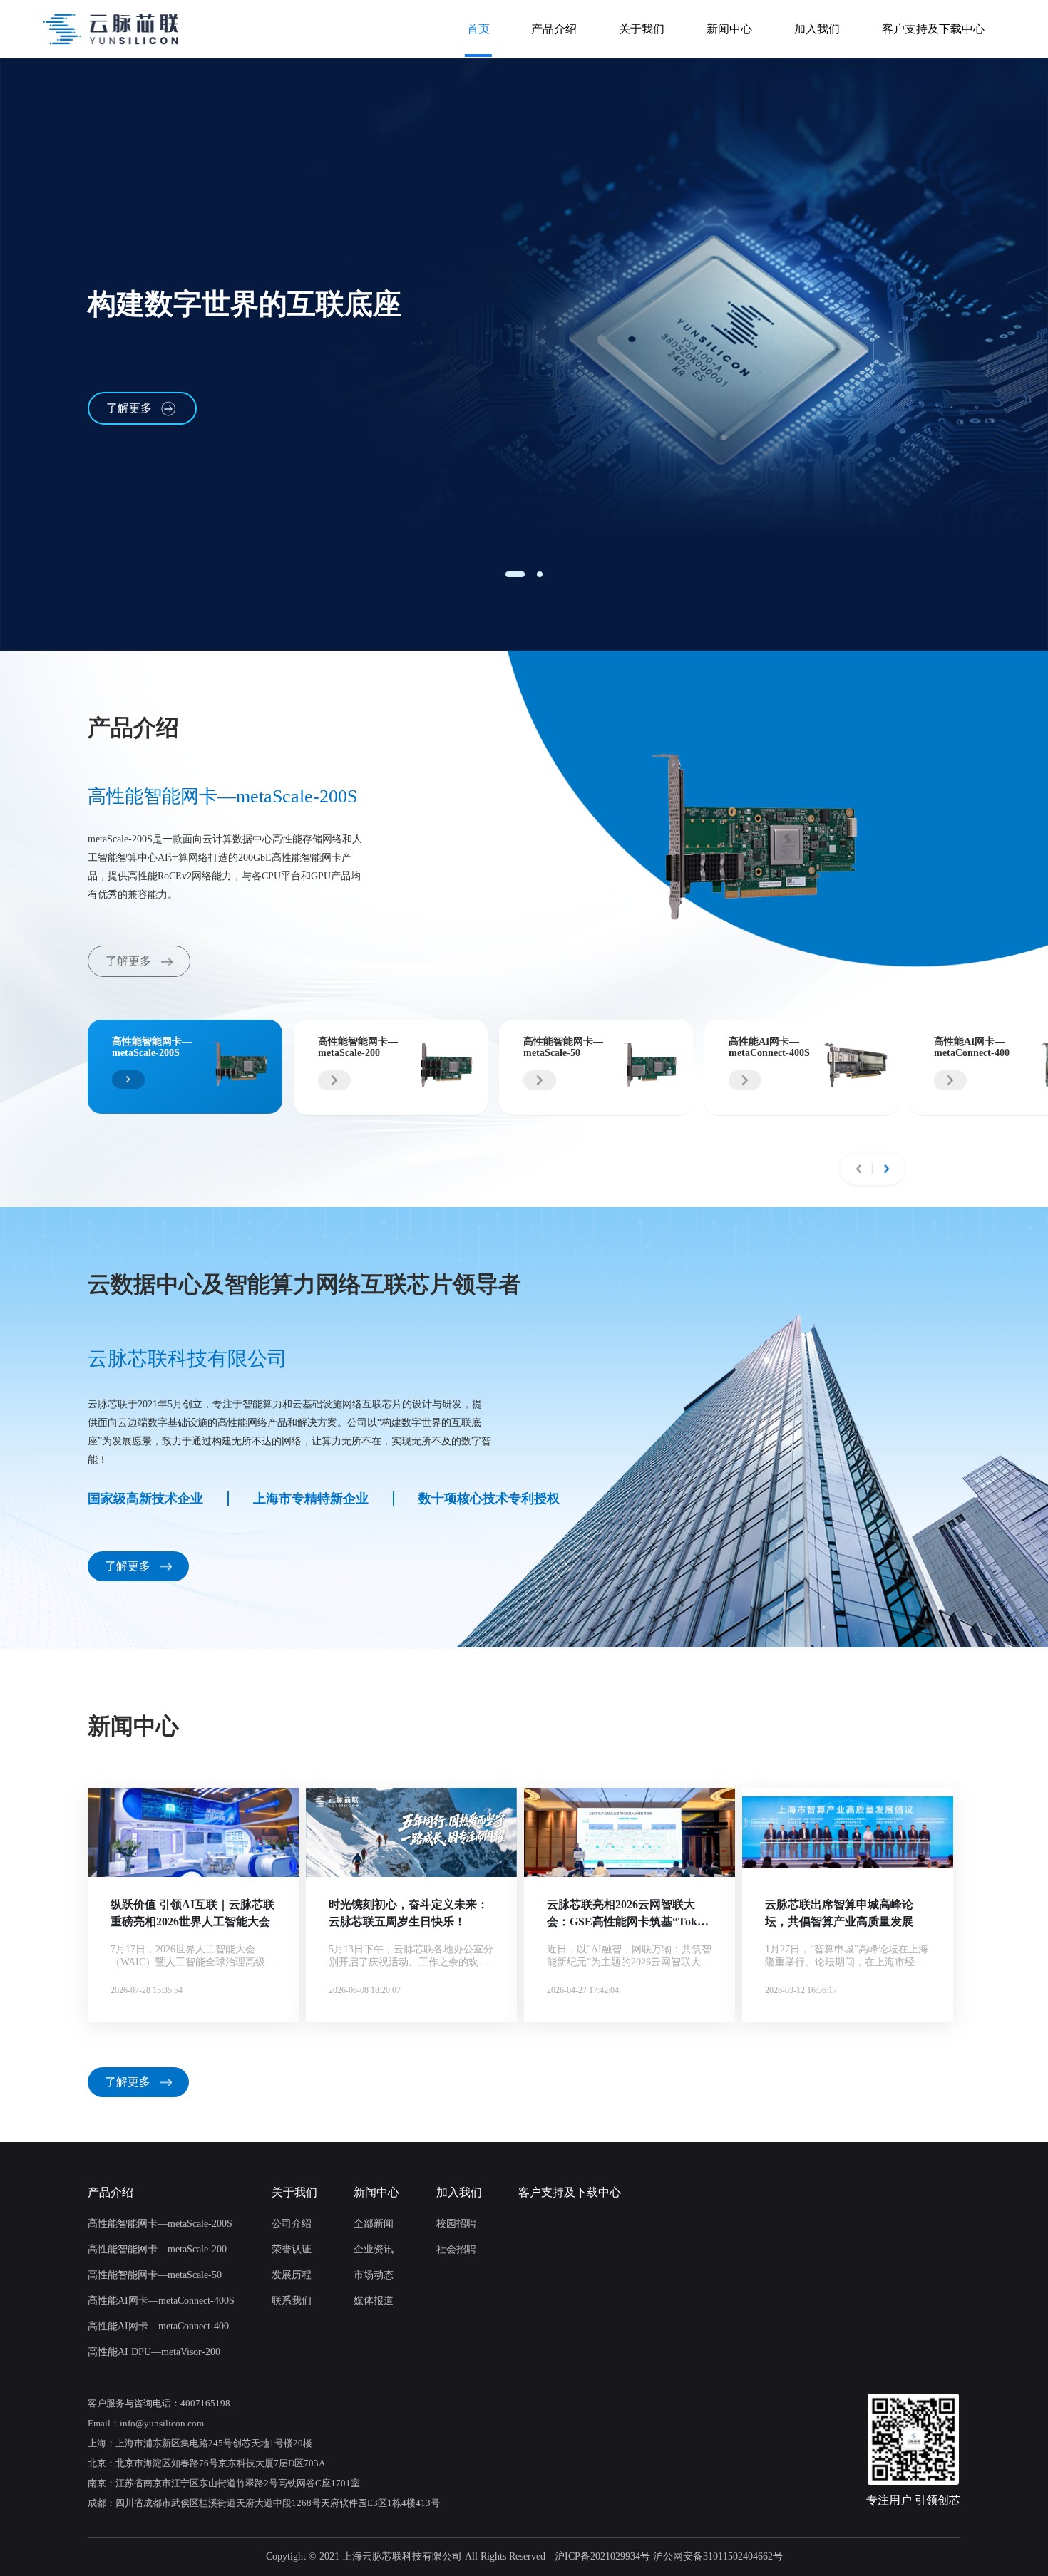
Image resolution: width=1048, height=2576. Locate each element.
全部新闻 (374, 2224)
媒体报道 (374, 2301)
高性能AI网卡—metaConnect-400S (161, 2301)
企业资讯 (374, 2249)
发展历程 (292, 2275)
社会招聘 (456, 2249)
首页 (478, 29)
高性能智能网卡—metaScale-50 (155, 2275)
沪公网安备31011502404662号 (718, 2556)
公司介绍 (292, 2224)
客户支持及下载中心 (933, 29)
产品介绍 (554, 29)
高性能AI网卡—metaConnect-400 (158, 2326)
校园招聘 (456, 2224)
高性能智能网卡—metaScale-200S (160, 2224)
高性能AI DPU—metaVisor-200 (154, 2352)
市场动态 (374, 2275)
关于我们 (642, 29)
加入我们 (817, 29)
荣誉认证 (292, 2249)
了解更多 (129, 408)
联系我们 (292, 2301)
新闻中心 (729, 29)
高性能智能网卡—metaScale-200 (157, 2249)
